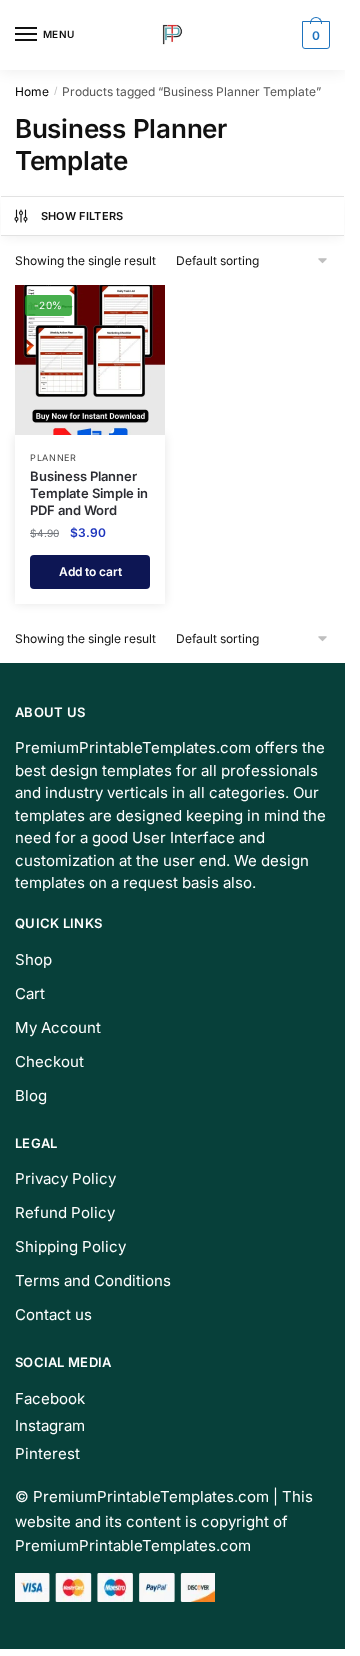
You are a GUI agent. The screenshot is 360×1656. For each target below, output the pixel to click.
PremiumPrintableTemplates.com (151, 1496)
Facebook (50, 1398)
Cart (30, 993)
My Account (58, 1027)
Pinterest (47, 1453)
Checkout (49, 1061)
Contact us (53, 1314)
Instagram (50, 1425)
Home (32, 91)
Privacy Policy (65, 1178)
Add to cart (90, 571)
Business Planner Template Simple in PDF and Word (89, 493)
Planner (53, 457)
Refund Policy (65, 1212)
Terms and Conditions (93, 1280)
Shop (33, 959)
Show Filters (82, 216)
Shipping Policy (70, 1246)
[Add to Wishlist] (125, 310)
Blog (31, 1095)
